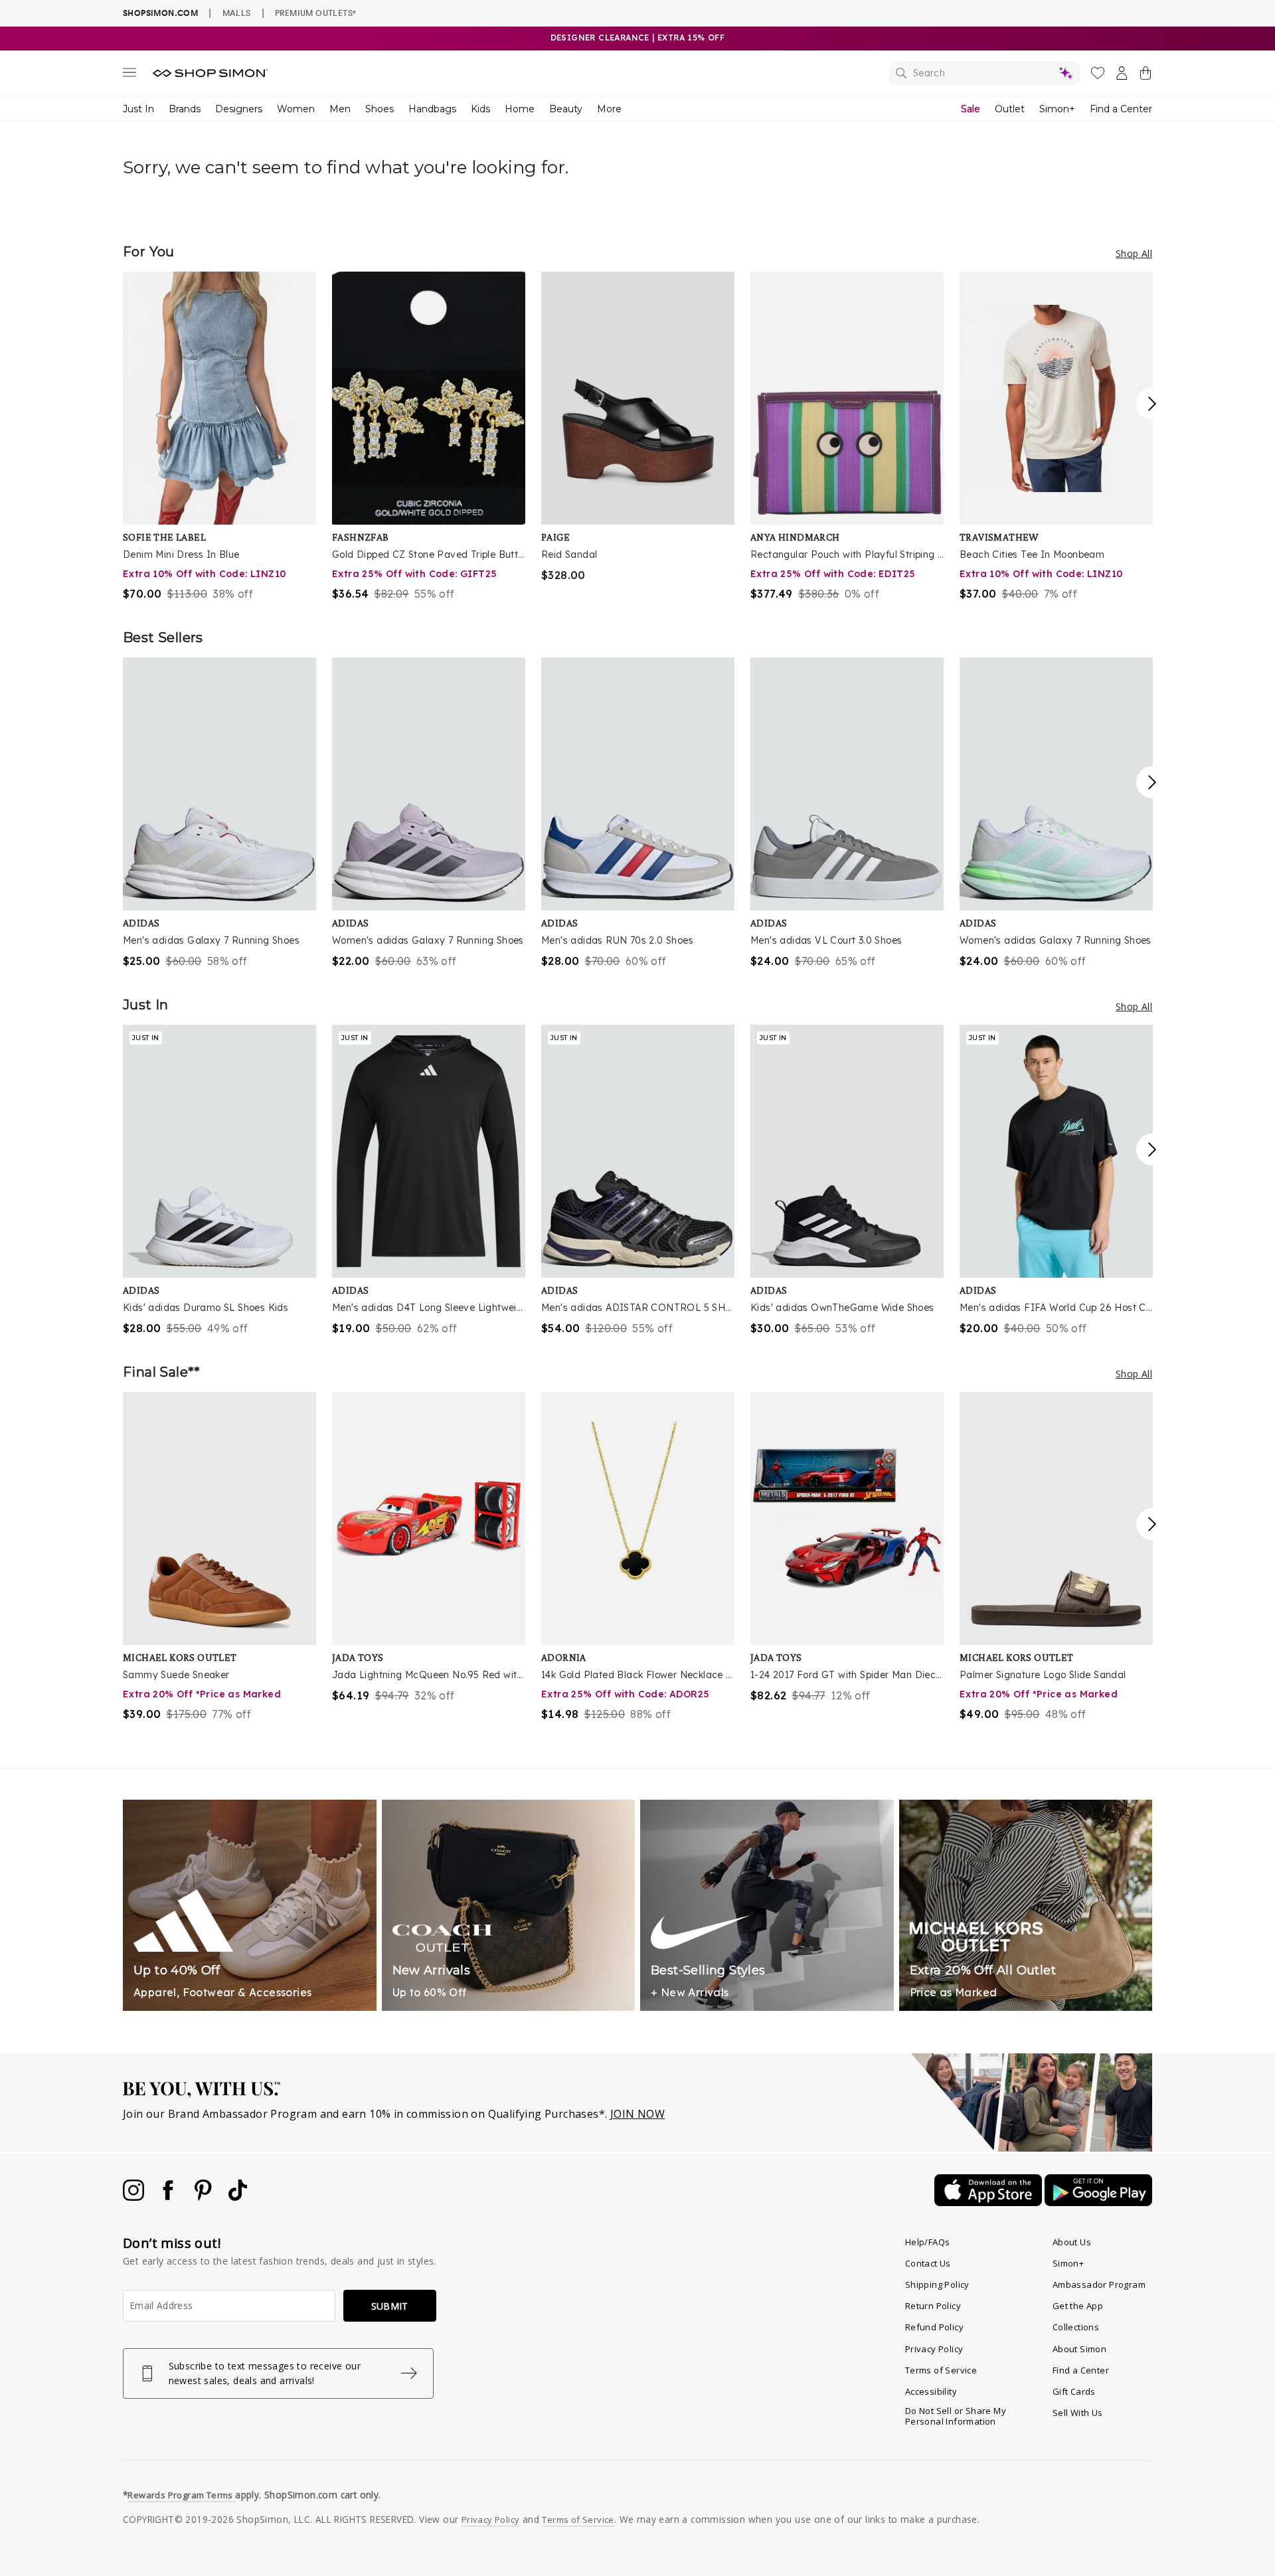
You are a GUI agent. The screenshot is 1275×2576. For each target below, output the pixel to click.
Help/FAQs (928, 2242)
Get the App (1078, 2306)
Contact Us (928, 2263)
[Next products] (1152, 404)
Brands (185, 109)
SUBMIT (390, 2306)
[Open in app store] (989, 2202)
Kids (480, 109)
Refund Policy (934, 2327)
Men (340, 109)
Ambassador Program (1099, 2284)
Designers (239, 109)
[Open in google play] (1098, 2202)
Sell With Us (1078, 2413)
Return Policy (933, 2306)
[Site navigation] (129, 75)
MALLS (237, 13)
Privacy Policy (934, 2349)
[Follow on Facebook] (169, 2197)
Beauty (566, 109)
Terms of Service (941, 2370)
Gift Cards (1074, 2391)
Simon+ (1057, 109)
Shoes (380, 109)
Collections (1076, 2327)
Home (520, 109)
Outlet (1010, 109)
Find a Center (1121, 109)
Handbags (432, 109)
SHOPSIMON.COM (160, 13)
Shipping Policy (937, 2284)
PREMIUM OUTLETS (315, 13)
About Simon (1079, 2349)
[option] (219, 437)
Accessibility (931, 2391)
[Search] (985, 73)
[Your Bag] (1146, 76)
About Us (1072, 2242)
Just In (138, 109)
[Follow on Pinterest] (205, 2197)
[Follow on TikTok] (238, 2197)
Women (296, 109)
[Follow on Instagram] (135, 2197)
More (609, 109)
